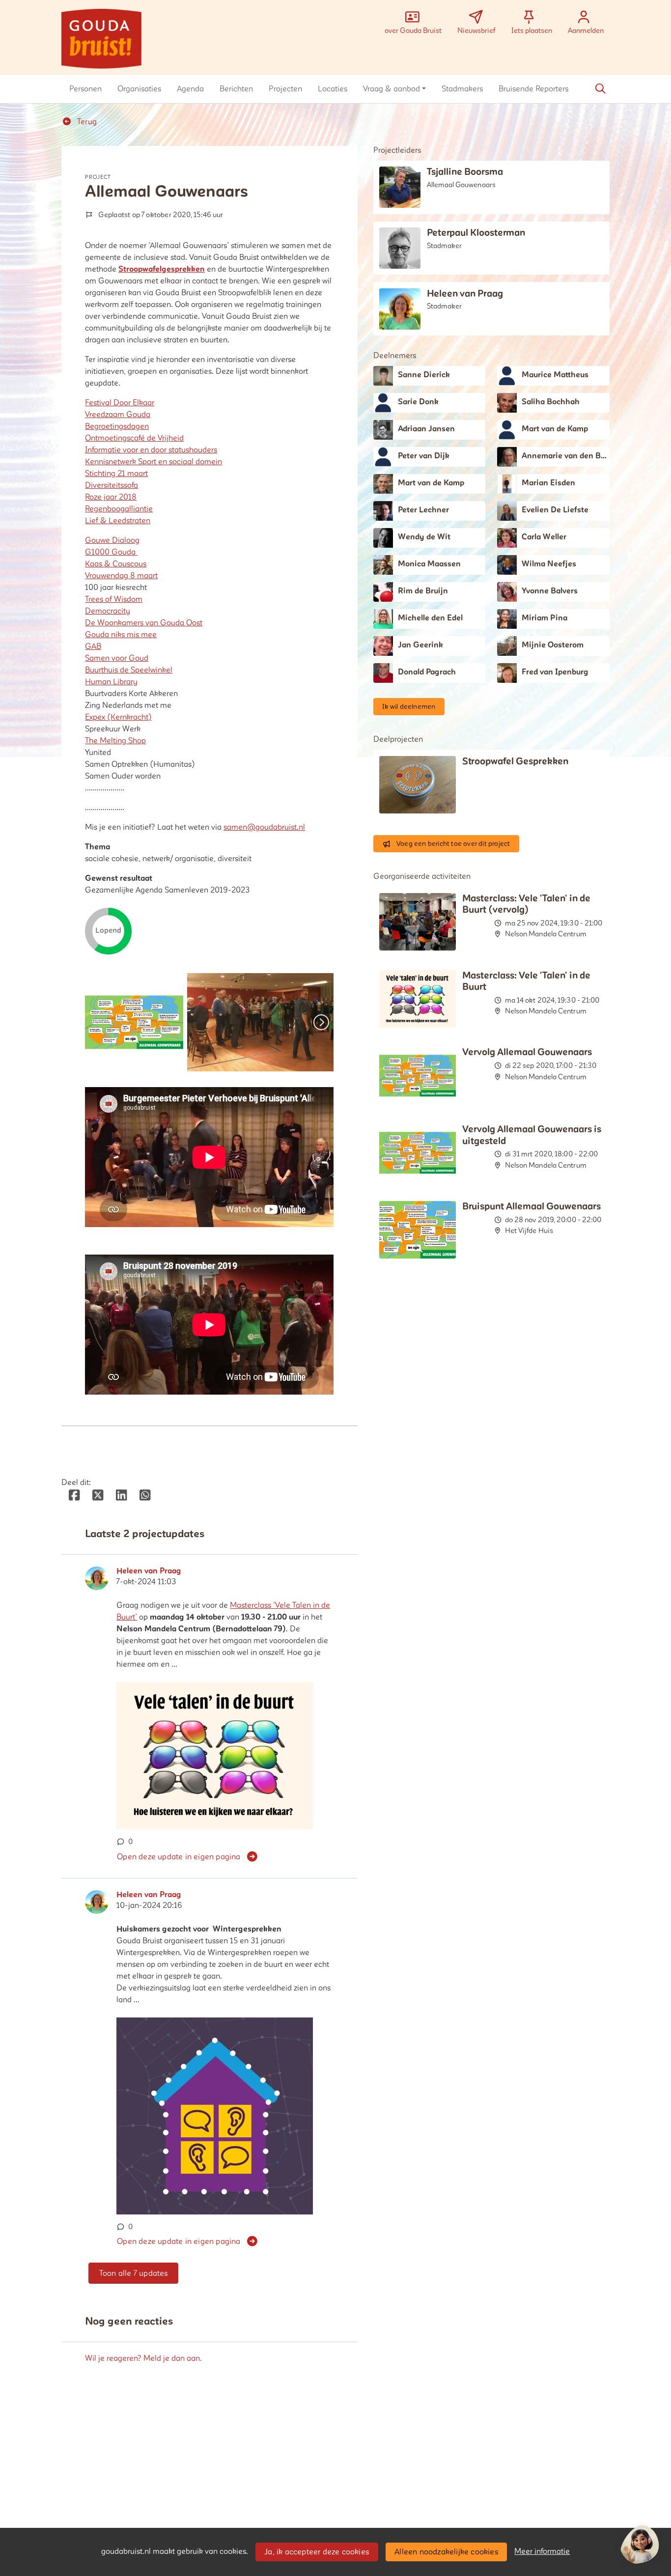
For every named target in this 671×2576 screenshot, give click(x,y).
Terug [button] (86, 122)
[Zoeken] (600, 89)
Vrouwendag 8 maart (121, 576)
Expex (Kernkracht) (118, 717)
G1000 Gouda (111, 552)
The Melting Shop (115, 741)
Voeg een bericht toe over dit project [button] (453, 844)
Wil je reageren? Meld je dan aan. (143, 2358)
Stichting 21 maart (116, 474)
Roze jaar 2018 (111, 497)
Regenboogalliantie (119, 509)
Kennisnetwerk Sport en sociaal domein (154, 462)
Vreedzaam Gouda (118, 415)
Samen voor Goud (117, 658)
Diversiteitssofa (112, 485)
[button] (85, 89)
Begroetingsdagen (117, 426)
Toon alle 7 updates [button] (134, 2273)
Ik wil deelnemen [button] (409, 707)
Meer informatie (542, 2551)
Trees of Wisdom (114, 599)
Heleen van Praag (149, 1571)
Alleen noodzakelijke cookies (446, 2552)
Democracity (108, 611)
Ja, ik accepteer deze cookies (317, 2552)
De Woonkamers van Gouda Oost (144, 623)
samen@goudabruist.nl (264, 827)
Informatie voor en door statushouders (151, 450)
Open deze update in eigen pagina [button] (179, 1857)
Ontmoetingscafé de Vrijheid (134, 438)
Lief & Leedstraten (118, 521)
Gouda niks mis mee (121, 635)
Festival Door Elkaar (120, 403)
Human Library (111, 682)
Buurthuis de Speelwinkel (129, 670)
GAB (93, 646)
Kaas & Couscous (116, 564)
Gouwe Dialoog (112, 540)
